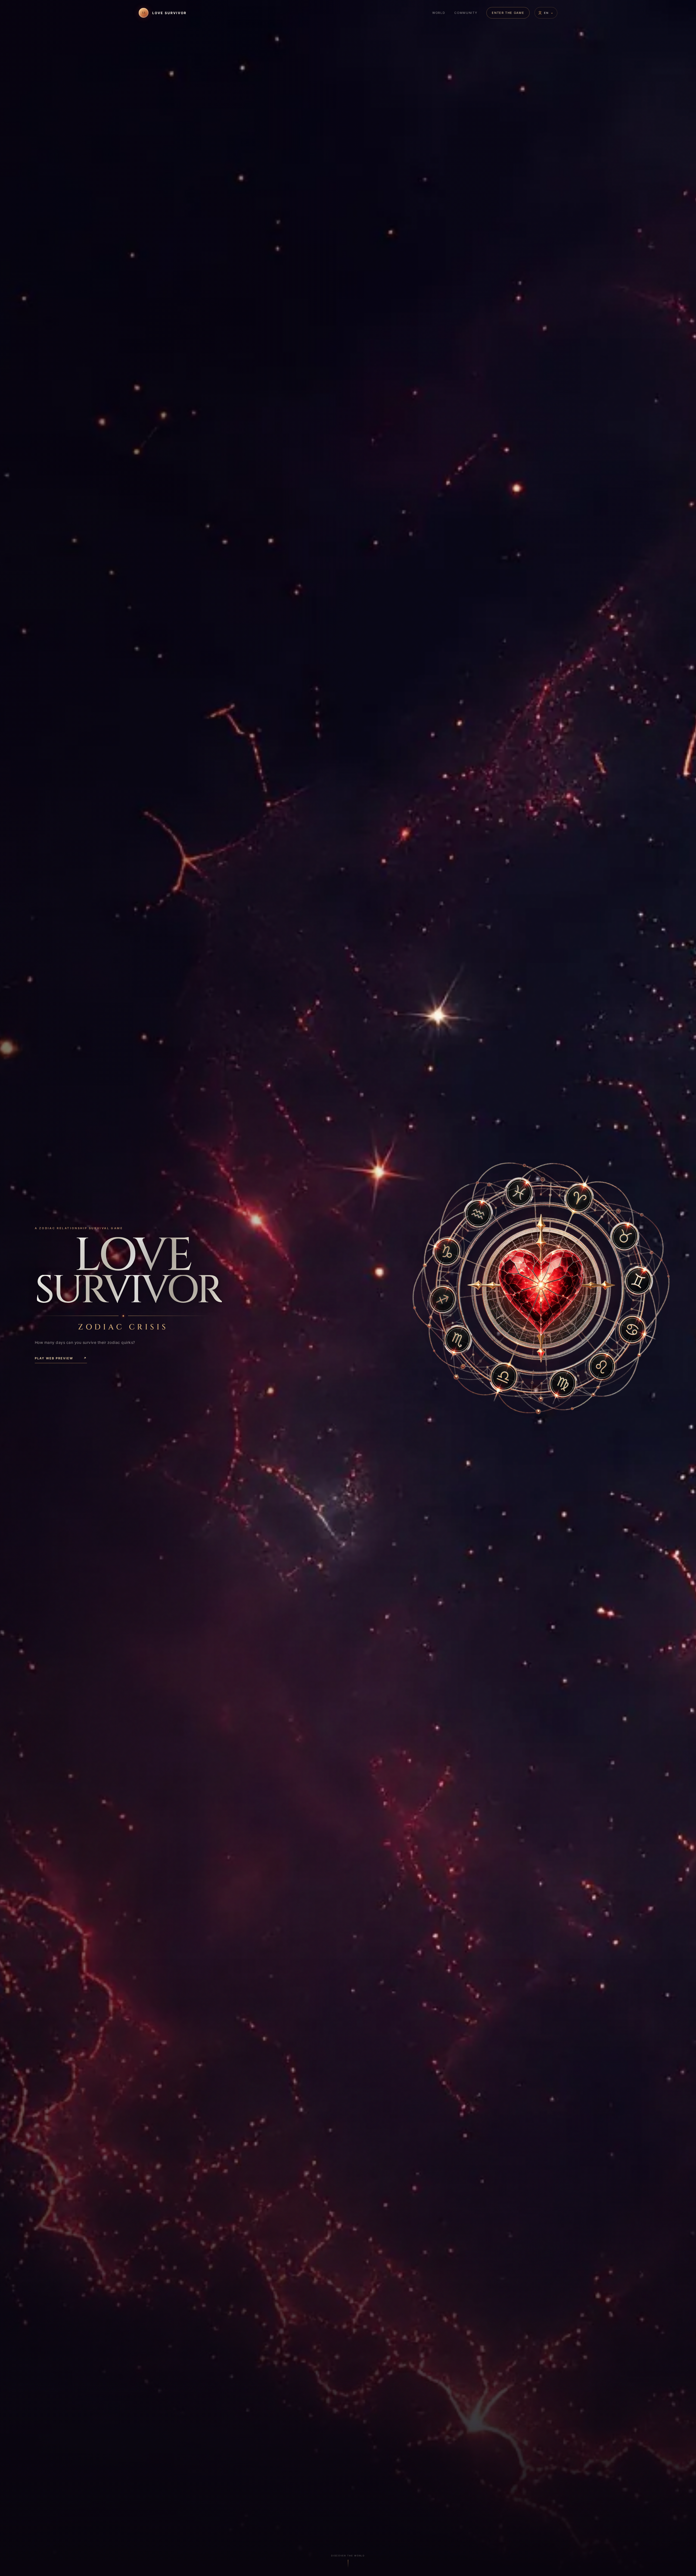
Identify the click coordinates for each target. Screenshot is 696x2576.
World (439, 13)
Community (466, 13)
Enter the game (508, 13)
